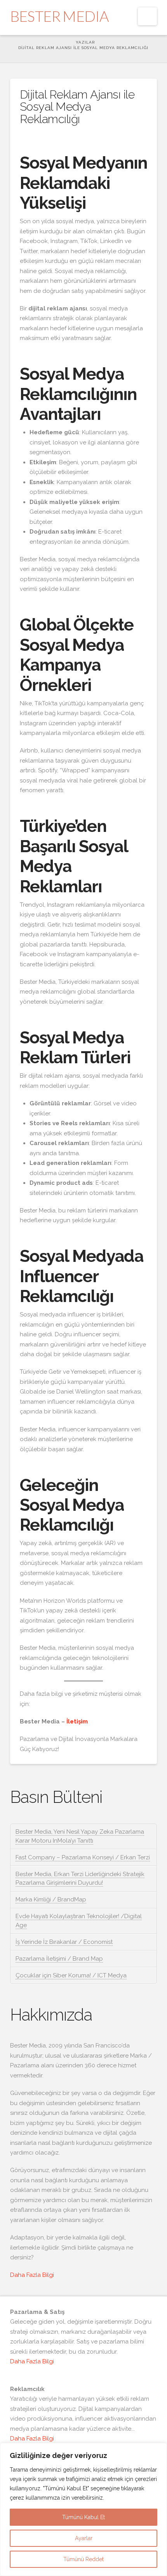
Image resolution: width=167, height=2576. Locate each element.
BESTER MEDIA (59, 16)
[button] (147, 16)
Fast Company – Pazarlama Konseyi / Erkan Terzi (83, 1857)
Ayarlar (84, 2538)
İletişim (77, 1721)
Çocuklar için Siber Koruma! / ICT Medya (71, 1975)
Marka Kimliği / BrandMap (51, 1899)
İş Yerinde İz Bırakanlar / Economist (64, 1942)
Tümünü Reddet (83, 2559)
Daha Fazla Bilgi (32, 2275)
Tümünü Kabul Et (83, 2517)
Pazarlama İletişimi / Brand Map (59, 1959)
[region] (83, 2509)
